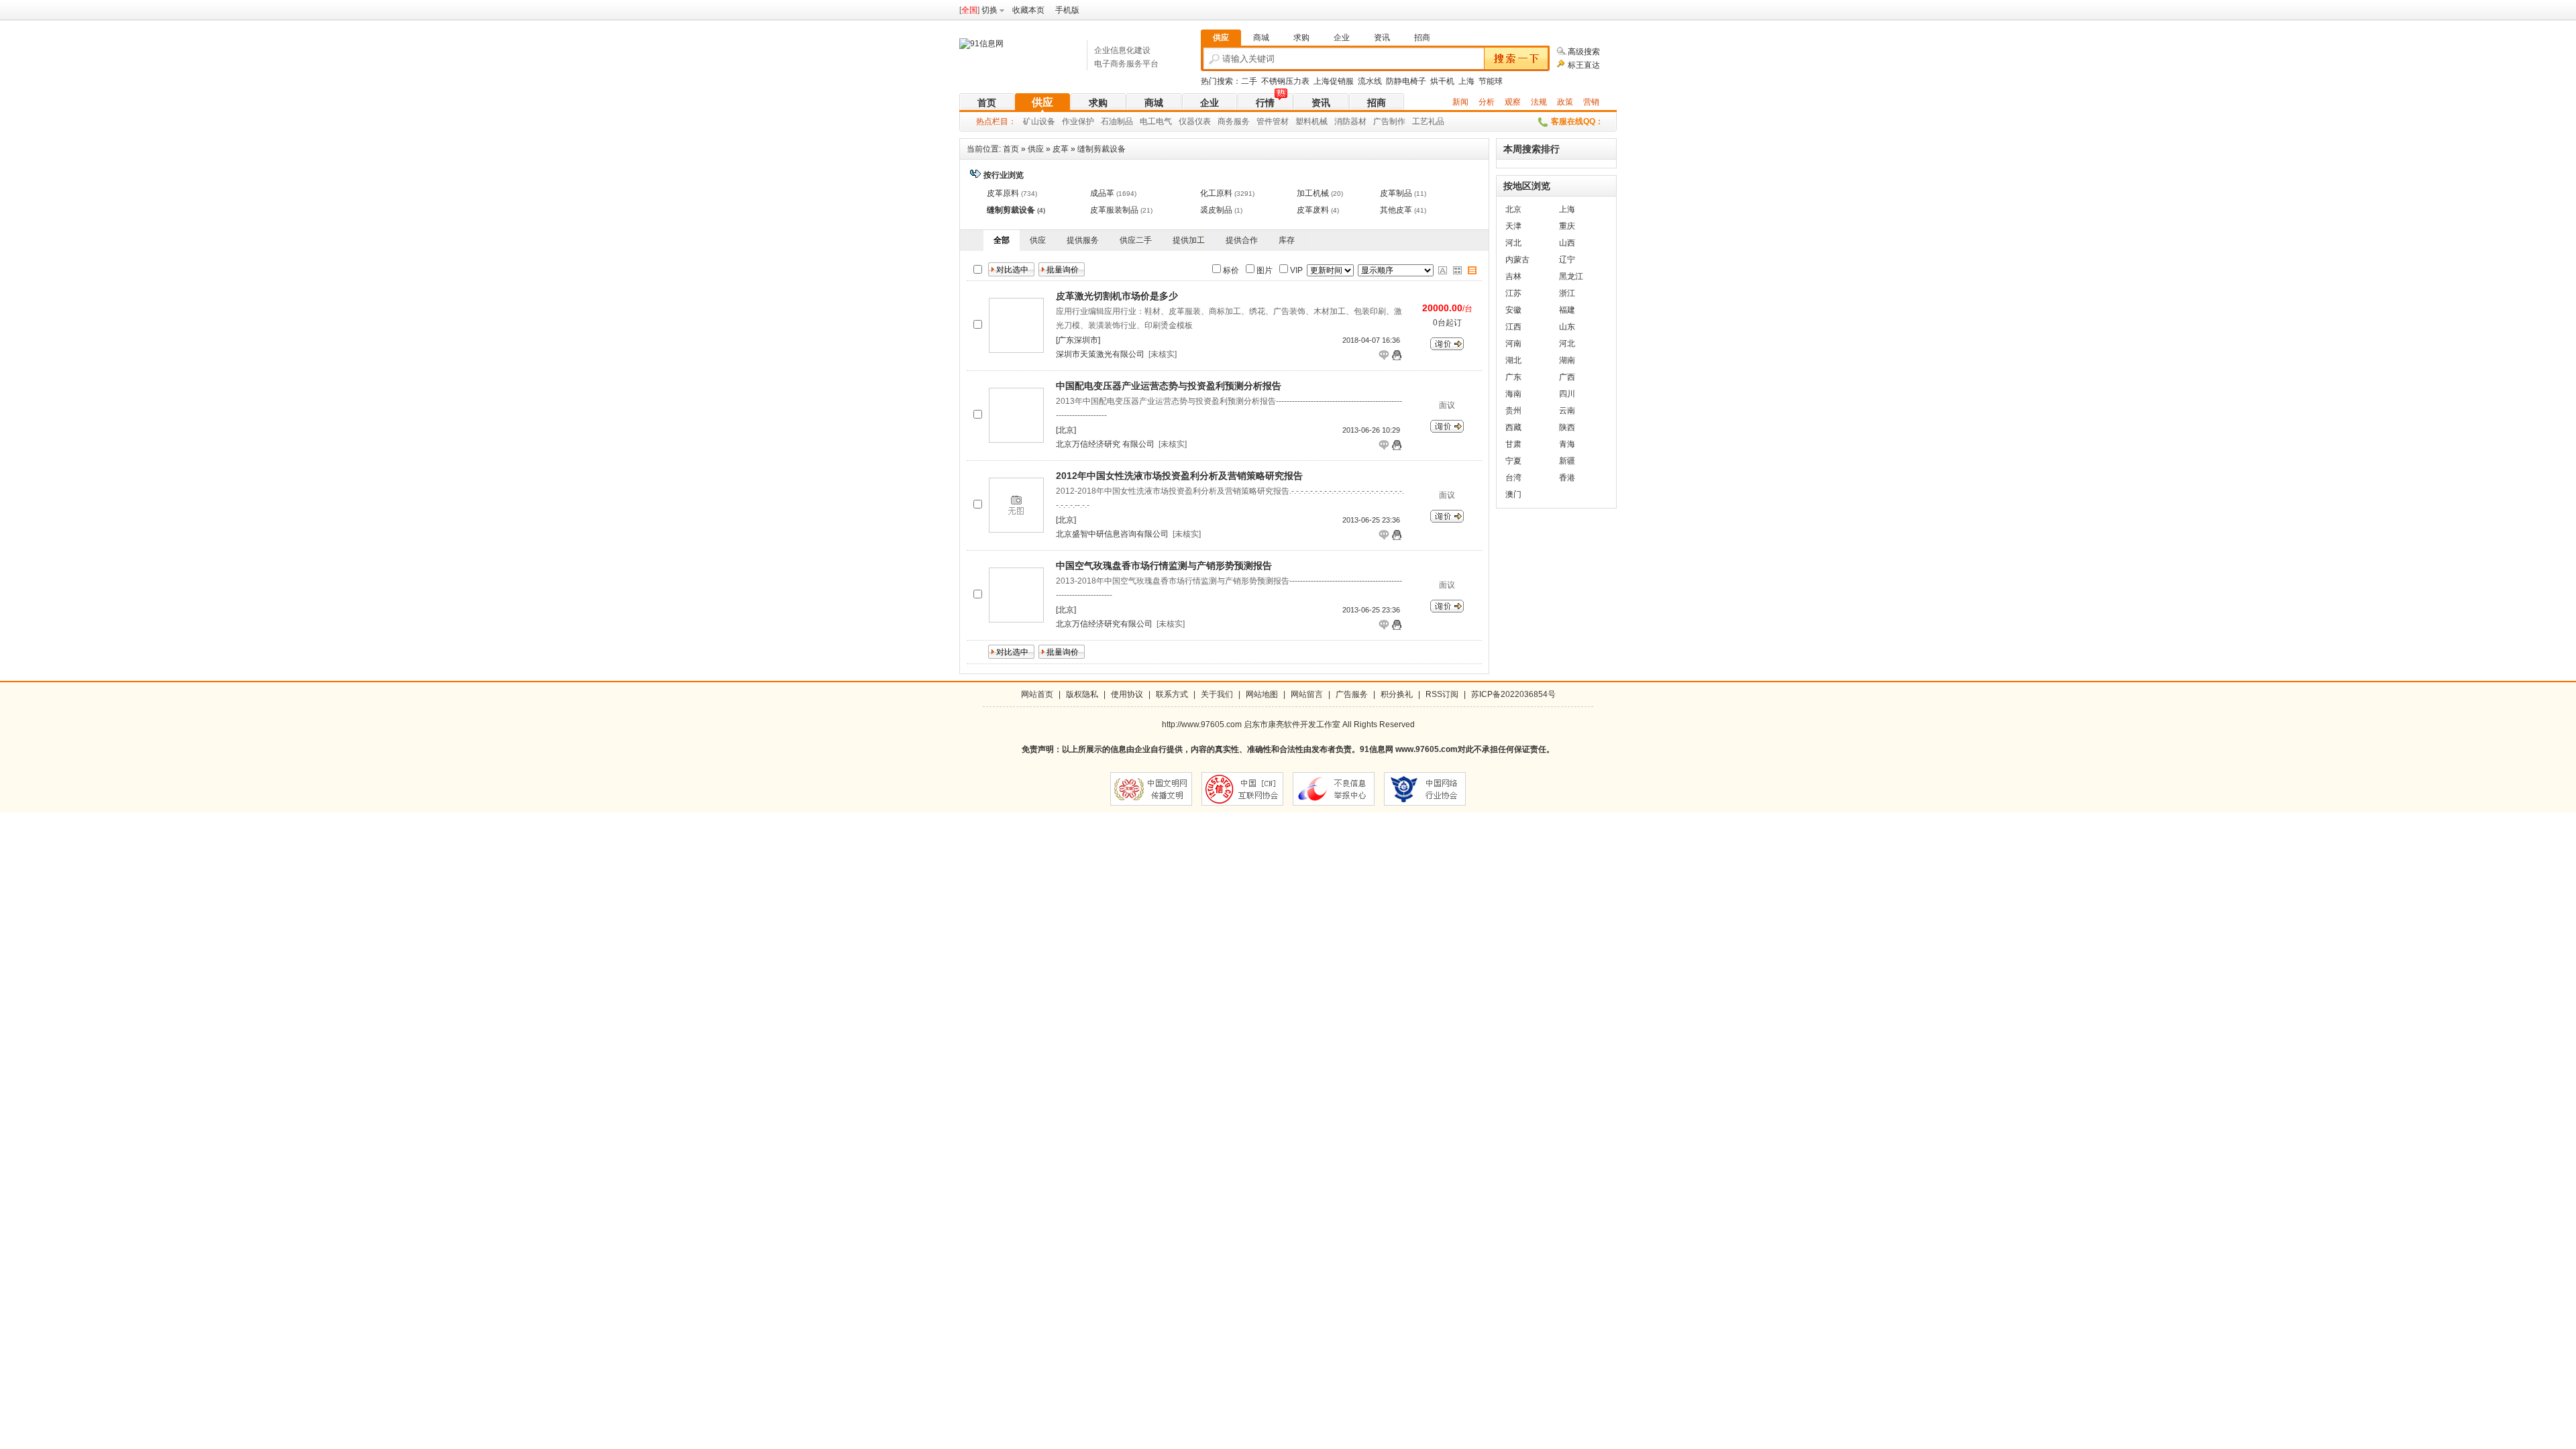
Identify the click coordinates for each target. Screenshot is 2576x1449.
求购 (1098, 103)
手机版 (1067, 10)
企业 (1210, 103)
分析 (1487, 102)
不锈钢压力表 (1285, 81)
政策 (1565, 102)
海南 (1513, 394)
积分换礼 (1397, 694)
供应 (1042, 102)
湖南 (1567, 360)
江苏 (1513, 293)
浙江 (1567, 293)
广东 (1513, 377)
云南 (1567, 411)
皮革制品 (1396, 193)
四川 (1567, 394)
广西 (1567, 377)
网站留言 (1307, 694)
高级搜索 (1584, 52)
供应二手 (1136, 240)
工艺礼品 (1428, 121)
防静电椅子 (1406, 81)
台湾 (1513, 478)
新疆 (1567, 461)
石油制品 (1117, 121)
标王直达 (1584, 65)
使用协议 (1127, 694)
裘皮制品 (1216, 210)
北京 (1513, 209)
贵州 (1513, 411)
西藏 (1513, 427)
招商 (1377, 103)
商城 (1154, 103)
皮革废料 (1313, 210)
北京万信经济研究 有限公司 (1105, 444)
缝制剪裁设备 (1102, 149)
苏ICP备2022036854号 (1513, 694)
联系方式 (1172, 694)
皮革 (1061, 149)
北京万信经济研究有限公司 (1104, 624)
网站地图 (1262, 694)
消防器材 (1350, 121)
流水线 (1370, 81)
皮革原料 (1003, 193)
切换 (989, 10)
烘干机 (1442, 81)
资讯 (1321, 103)
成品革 (1102, 193)
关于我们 (1217, 694)
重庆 (1567, 226)
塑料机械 (1311, 121)
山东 (1567, 327)
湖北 (1513, 360)
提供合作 (1242, 240)
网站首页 (1037, 694)
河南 (1513, 343)
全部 (1002, 240)
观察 (1513, 102)
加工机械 (1313, 193)
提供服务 (1083, 240)
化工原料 (1216, 193)
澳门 (1513, 494)
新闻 (1460, 102)
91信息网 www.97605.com (1409, 749)
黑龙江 (1571, 276)
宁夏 (1513, 461)
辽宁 (1567, 260)
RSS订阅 (1442, 694)
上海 (1466, 81)
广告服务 (1352, 694)
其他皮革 (1396, 210)
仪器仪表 (1195, 121)
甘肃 (1513, 444)
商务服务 (1234, 121)
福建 (1567, 310)
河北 (1513, 243)
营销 (1591, 102)
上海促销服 (1334, 81)
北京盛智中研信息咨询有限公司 (1112, 534)
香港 (1567, 478)
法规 (1539, 102)
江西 (1513, 327)
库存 (1287, 240)
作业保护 (1078, 121)
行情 (1265, 103)
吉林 (1513, 276)
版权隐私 (1082, 694)
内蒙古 (1517, 260)
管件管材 (1273, 121)
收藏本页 (1028, 10)
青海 (1567, 444)
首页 (987, 103)
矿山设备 (1039, 121)
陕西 (1567, 427)
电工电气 (1156, 121)
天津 (1513, 226)
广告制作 (1389, 121)
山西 (1567, 243)
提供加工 (1189, 240)
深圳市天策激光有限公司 (1100, 354)
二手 (1249, 81)
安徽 (1513, 310)
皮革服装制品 (1114, 210)
